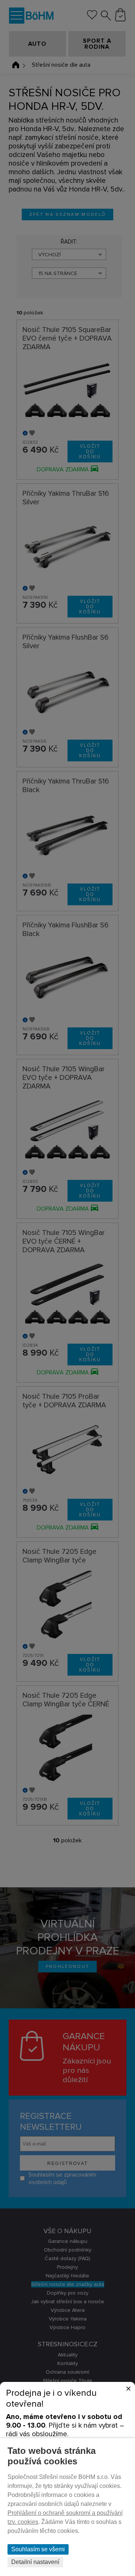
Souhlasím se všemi (38, 2549)
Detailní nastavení (35, 2562)
